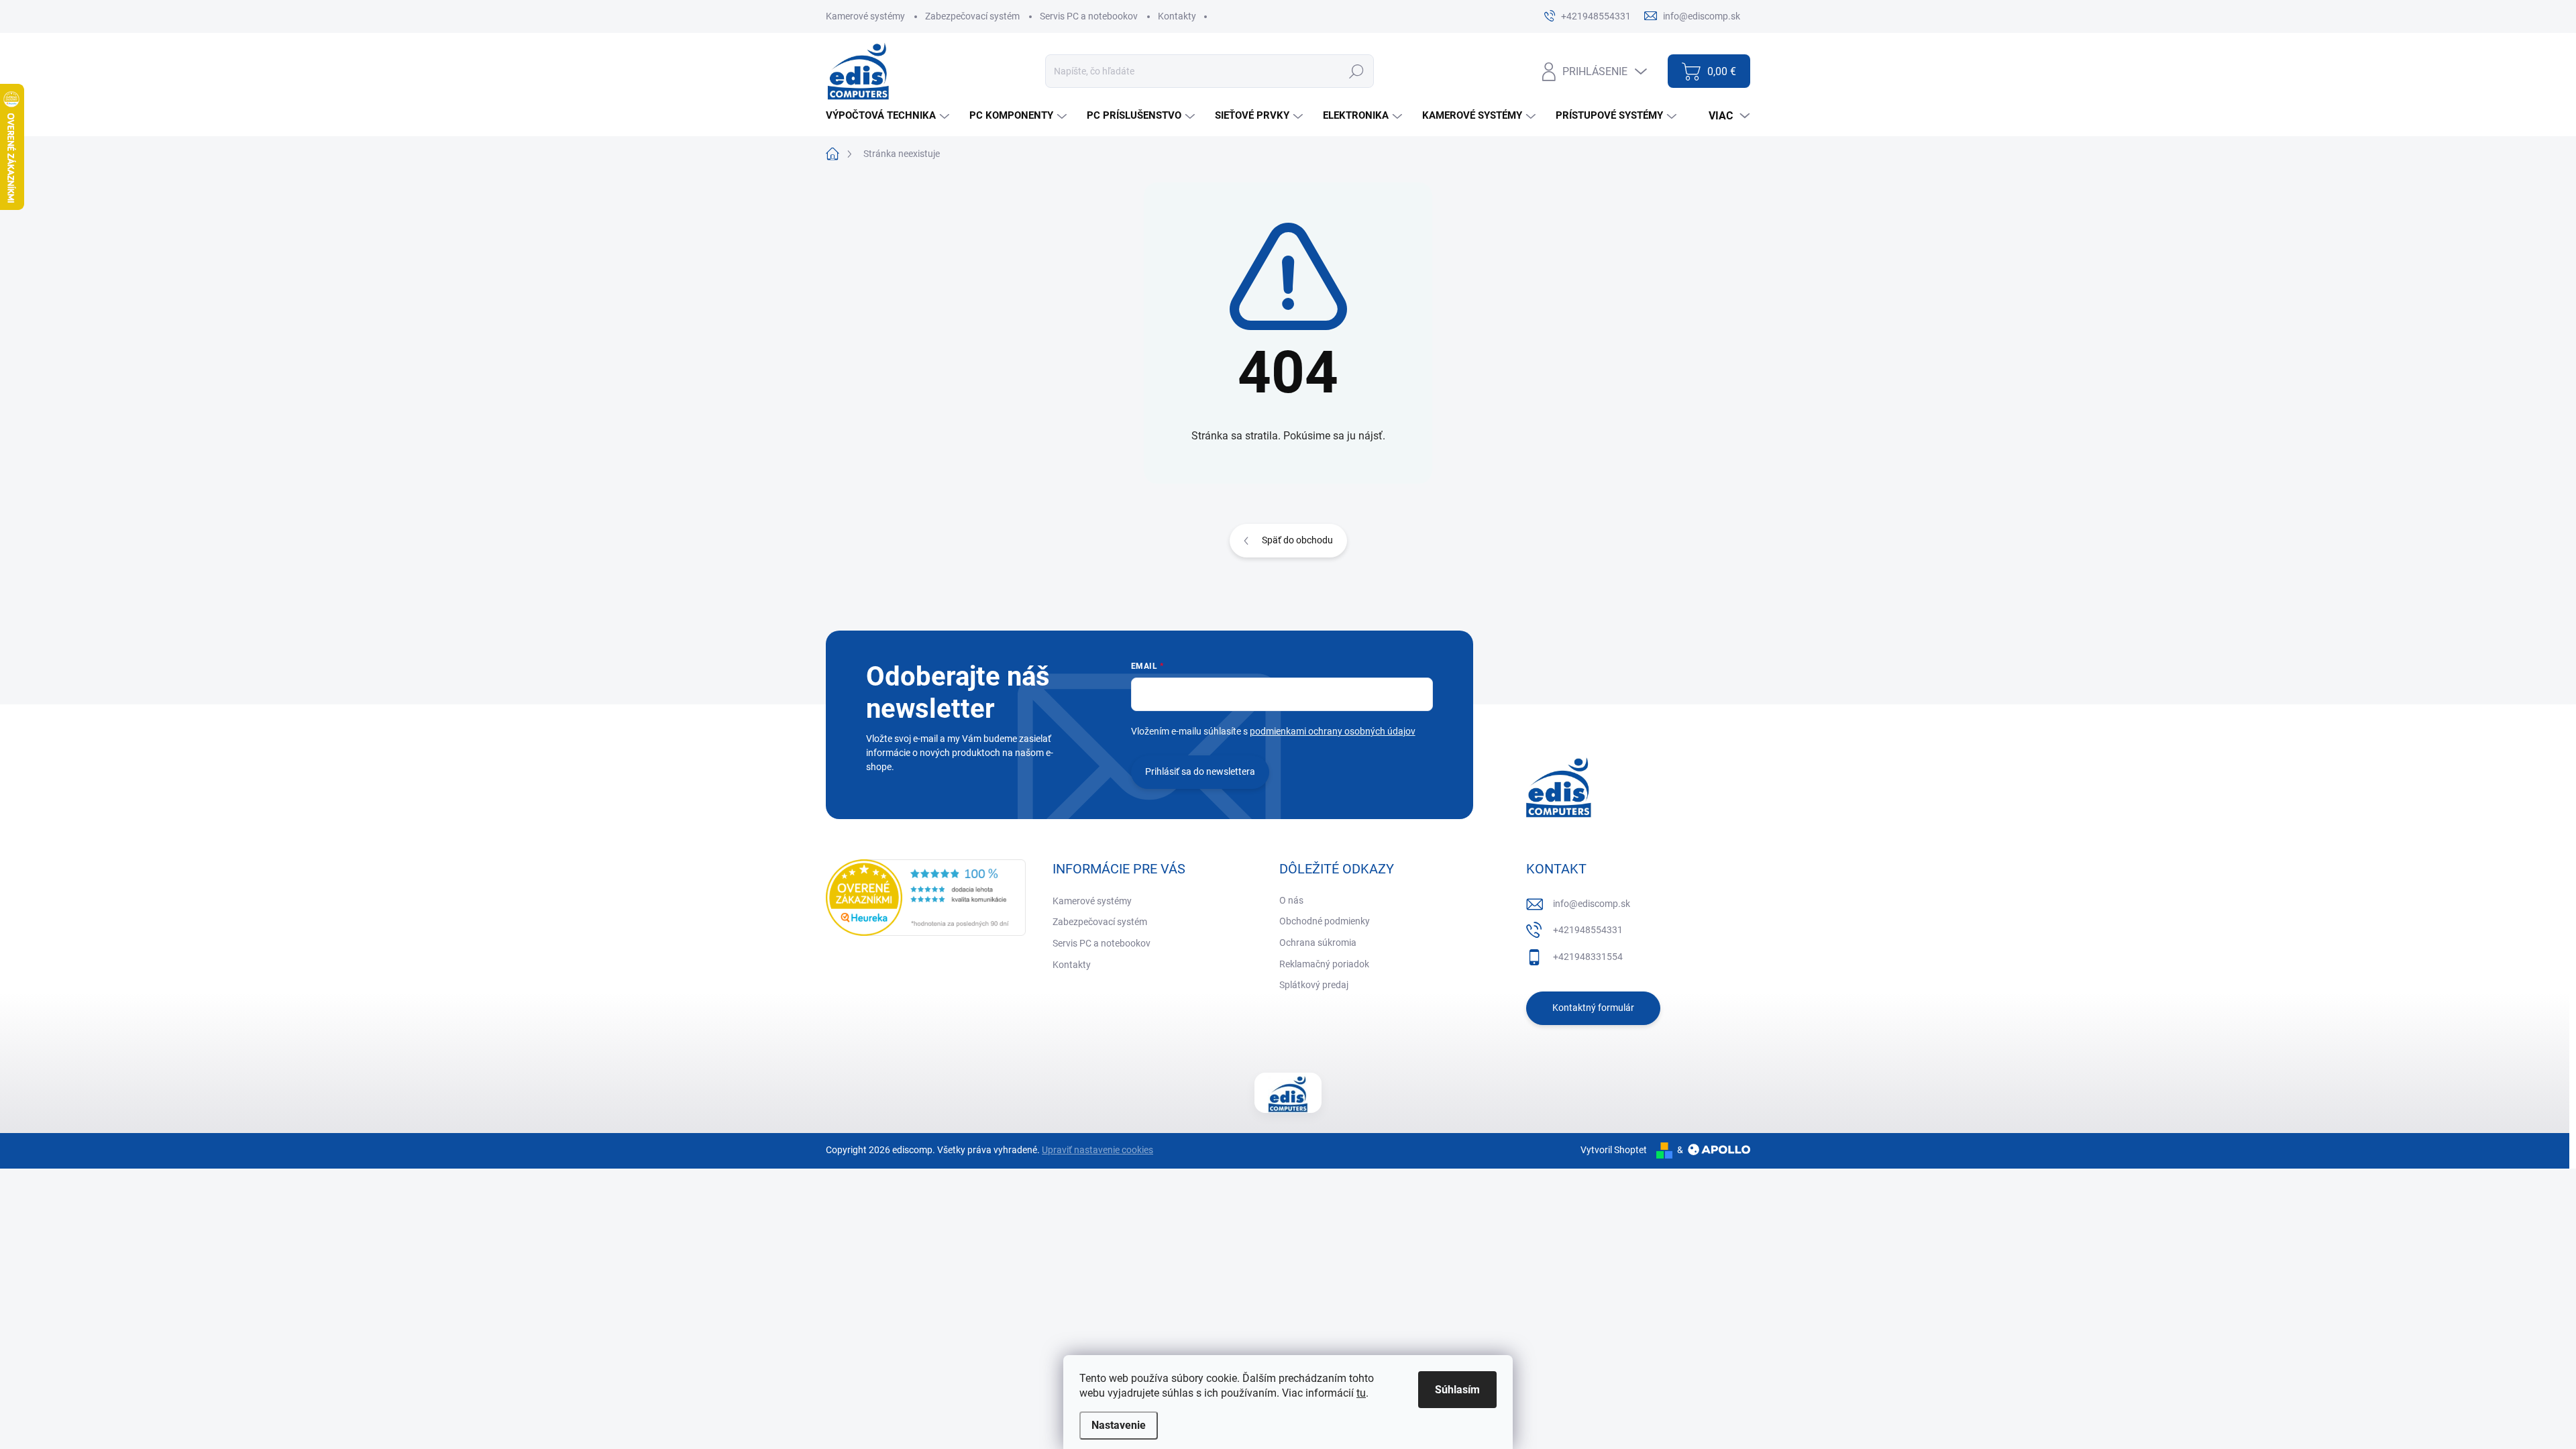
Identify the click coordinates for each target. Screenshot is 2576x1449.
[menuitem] (889, 116)
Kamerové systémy (865, 16)
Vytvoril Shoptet (1614, 1150)
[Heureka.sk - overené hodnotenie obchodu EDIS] (926, 898)
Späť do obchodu (1297, 540)
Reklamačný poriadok (1324, 964)
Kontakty (1177, 16)
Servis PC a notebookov (1089, 16)
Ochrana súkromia (1318, 943)
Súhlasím (1457, 1390)
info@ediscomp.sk (1592, 904)
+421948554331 (1588, 930)
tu (1361, 1393)
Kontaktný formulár (1593, 1008)
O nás (1291, 900)
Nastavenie (1119, 1425)
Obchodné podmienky (1325, 921)
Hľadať (1356, 71)
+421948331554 (1588, 957)
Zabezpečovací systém (972, 16)
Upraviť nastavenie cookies (1097, 1150)
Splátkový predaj (1314, 985)
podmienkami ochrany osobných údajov (1333, 731)
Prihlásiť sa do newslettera (1200, 771)
